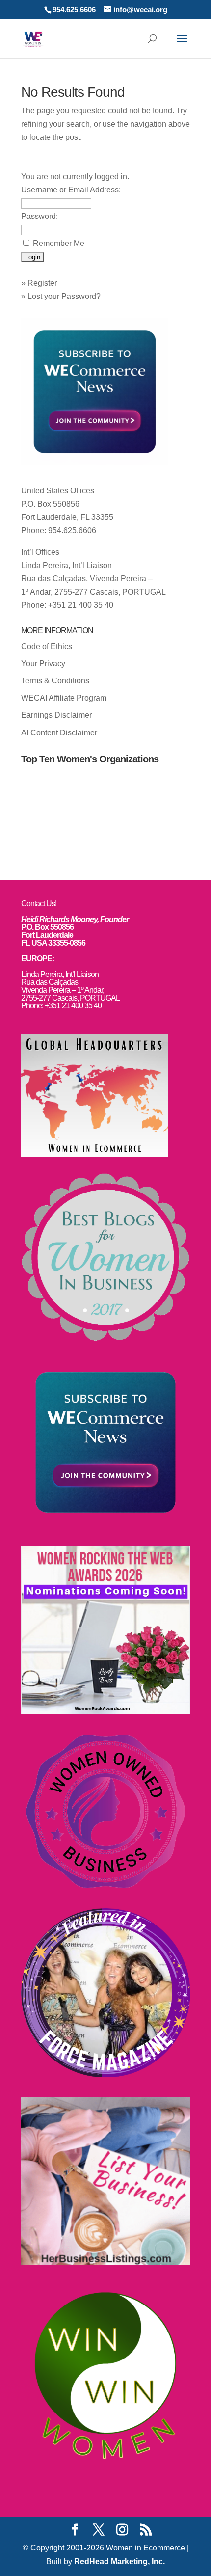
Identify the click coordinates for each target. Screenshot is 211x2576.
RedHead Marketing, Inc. (119, 2562)
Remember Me (59, 243)
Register (42, 283)
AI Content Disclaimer (59, 733)
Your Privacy (43, 664)
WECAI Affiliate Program (64, 698)
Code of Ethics (47, 646)
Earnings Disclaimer (56, 715)
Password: (40, 216)
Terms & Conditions (55, 681)
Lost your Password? (64, 296)
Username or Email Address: (71, 190)
